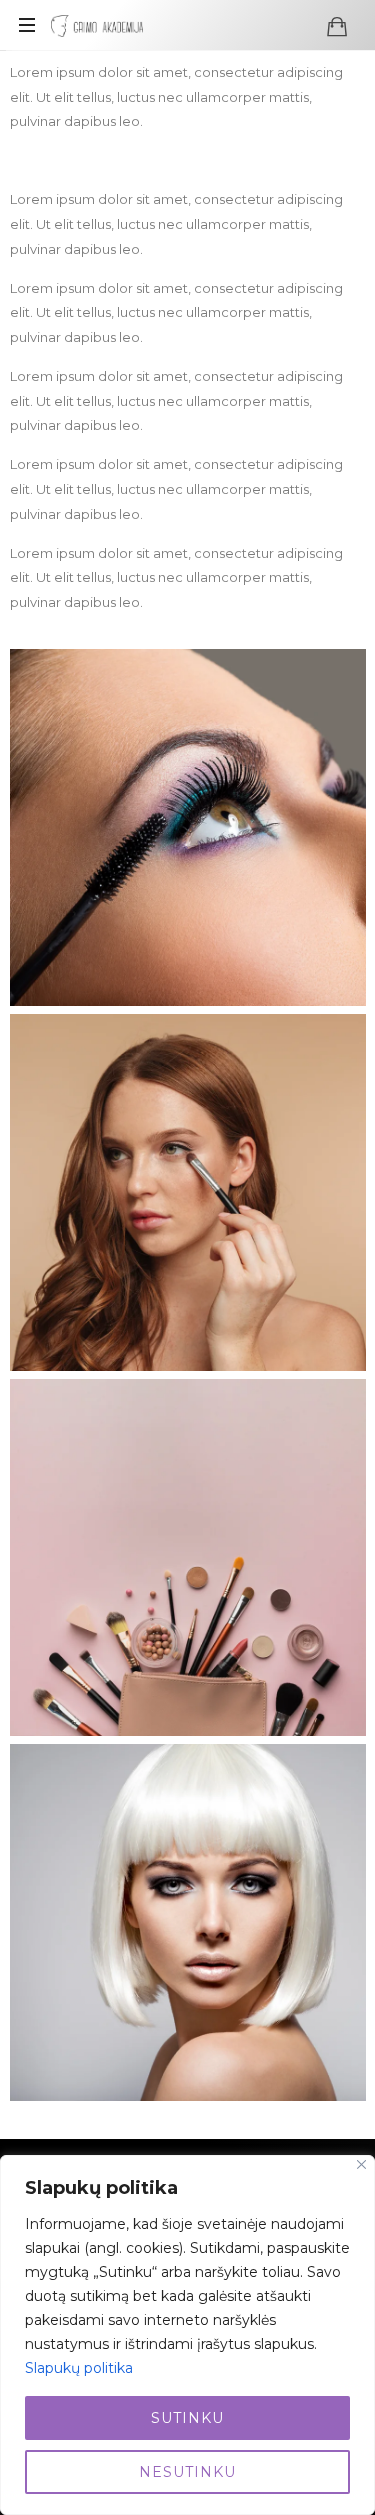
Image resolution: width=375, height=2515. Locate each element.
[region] (187, 2335)
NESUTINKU (187, 2472)
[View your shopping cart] (337, 26)
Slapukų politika (79, 2368)
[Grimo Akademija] (97, 25)
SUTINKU (187, 2418)
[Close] (361, 2164)
